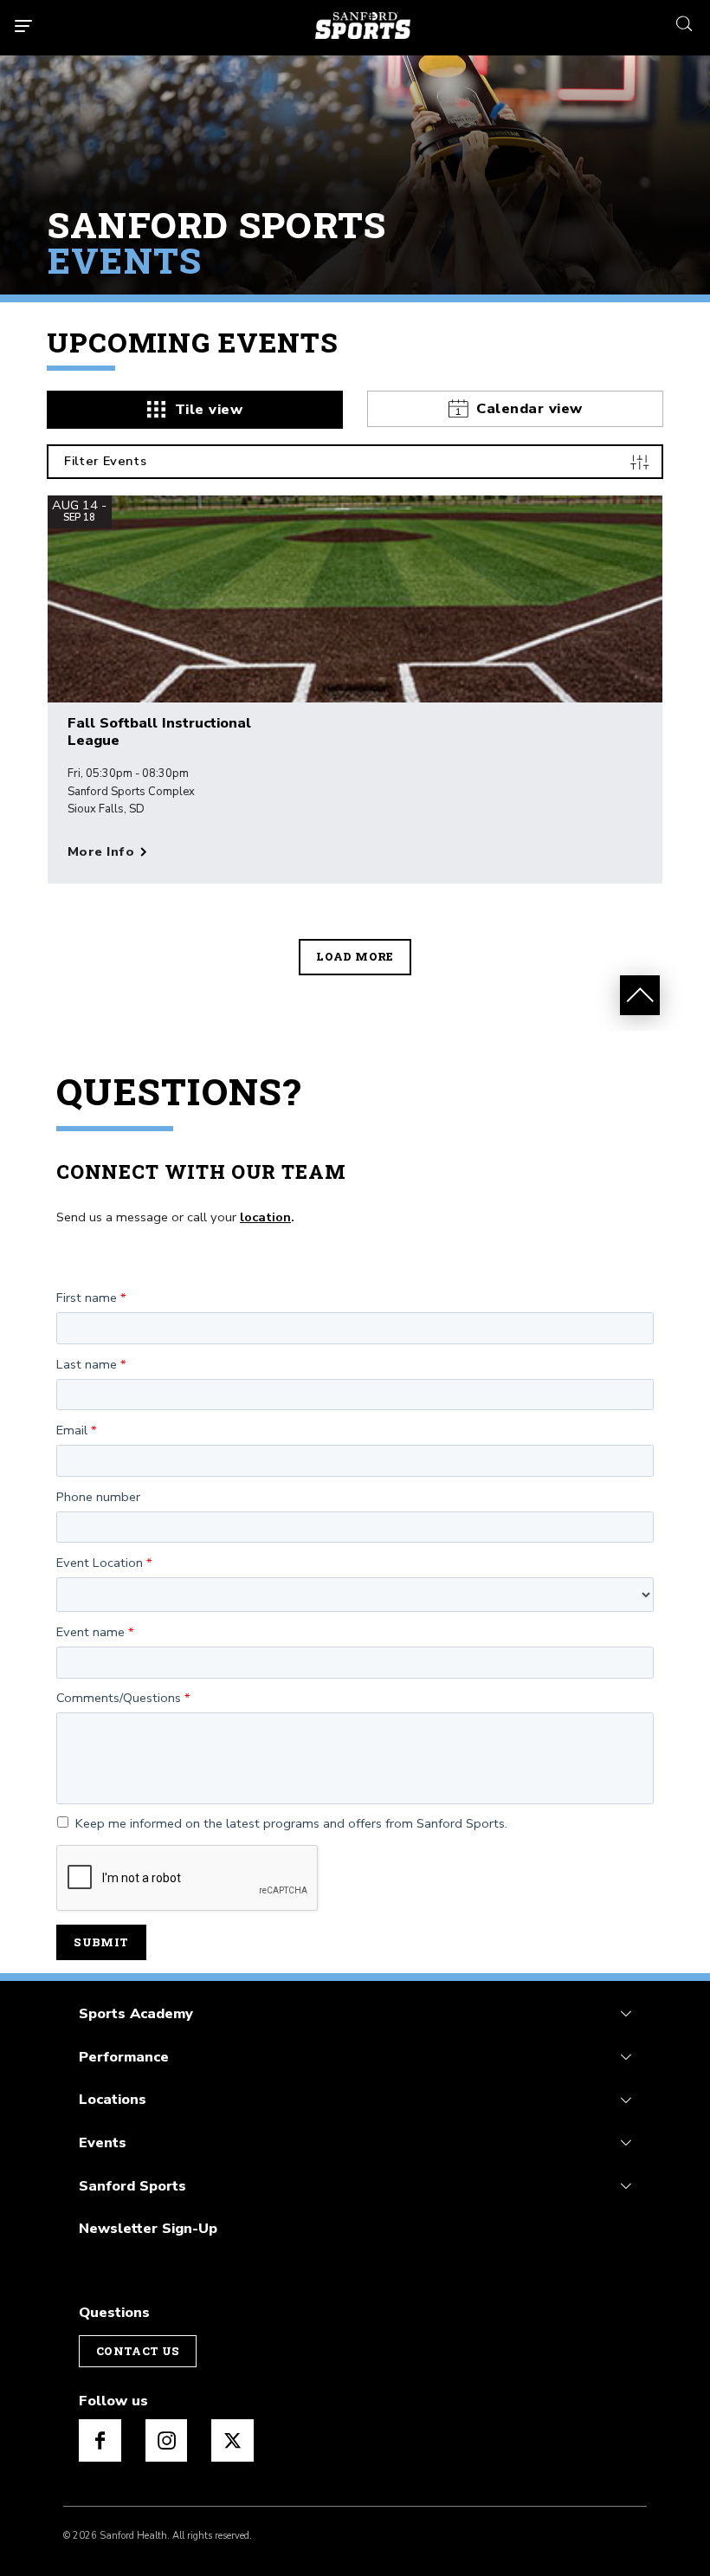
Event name (90, 1633)
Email (72, 1431)
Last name (87, 1365)
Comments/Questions (119, 1699)
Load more (355, 956)
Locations (113, 2099)
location (265, 1217)
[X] (232, 2440)
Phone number (98, 1498)
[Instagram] (167, 2440)
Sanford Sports (132, 2186)
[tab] (195, 410)
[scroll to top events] (640, 995)
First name (87, 1298)
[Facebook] (100, 2440)
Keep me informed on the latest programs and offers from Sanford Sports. (291, 1824)
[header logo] (363, 26)
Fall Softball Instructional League (159, 732)
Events (103, 2142)
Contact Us (138, 2351)
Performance (124, 2057)
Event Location (100, 1563)
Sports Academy (136, 2013)
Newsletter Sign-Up (148, 2228)
